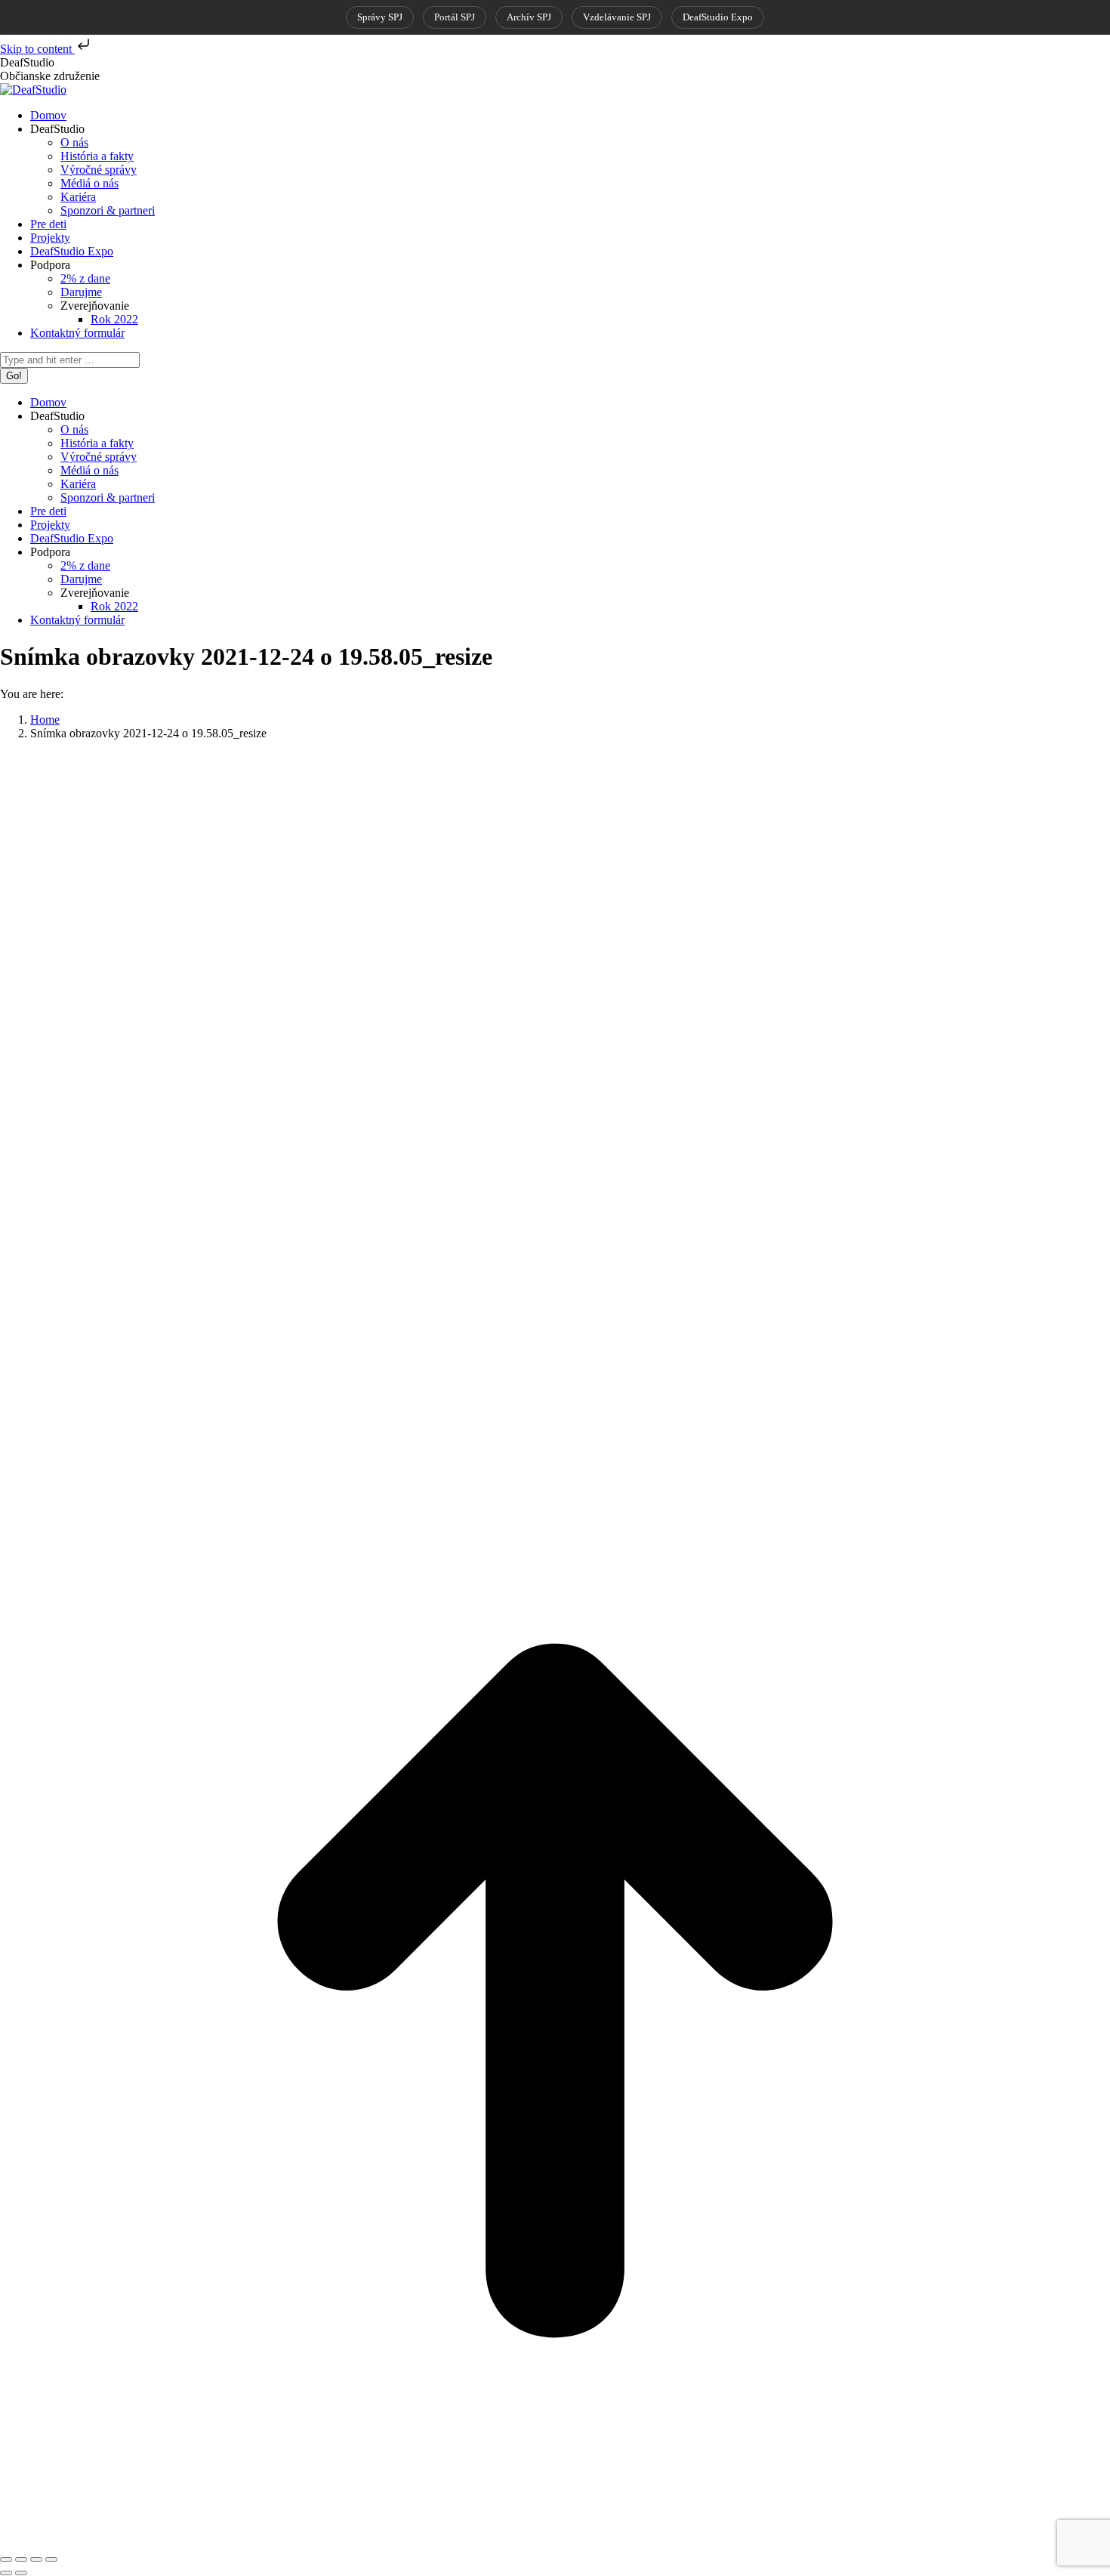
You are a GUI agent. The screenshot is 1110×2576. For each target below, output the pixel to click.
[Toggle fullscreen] (36, 2559)
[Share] (21, 2559)
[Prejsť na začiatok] (555, 2542)
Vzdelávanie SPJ (617, 17)
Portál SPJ (455, 17)
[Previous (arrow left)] (6, 2573)
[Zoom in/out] (51, 2559)
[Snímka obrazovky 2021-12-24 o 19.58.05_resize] (544, 1428)
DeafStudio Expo (718, 17)
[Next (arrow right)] (21, 2573)
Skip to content (37, 49)
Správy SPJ (380, 17)
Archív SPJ (529, 17)
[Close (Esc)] (6, 2559)
